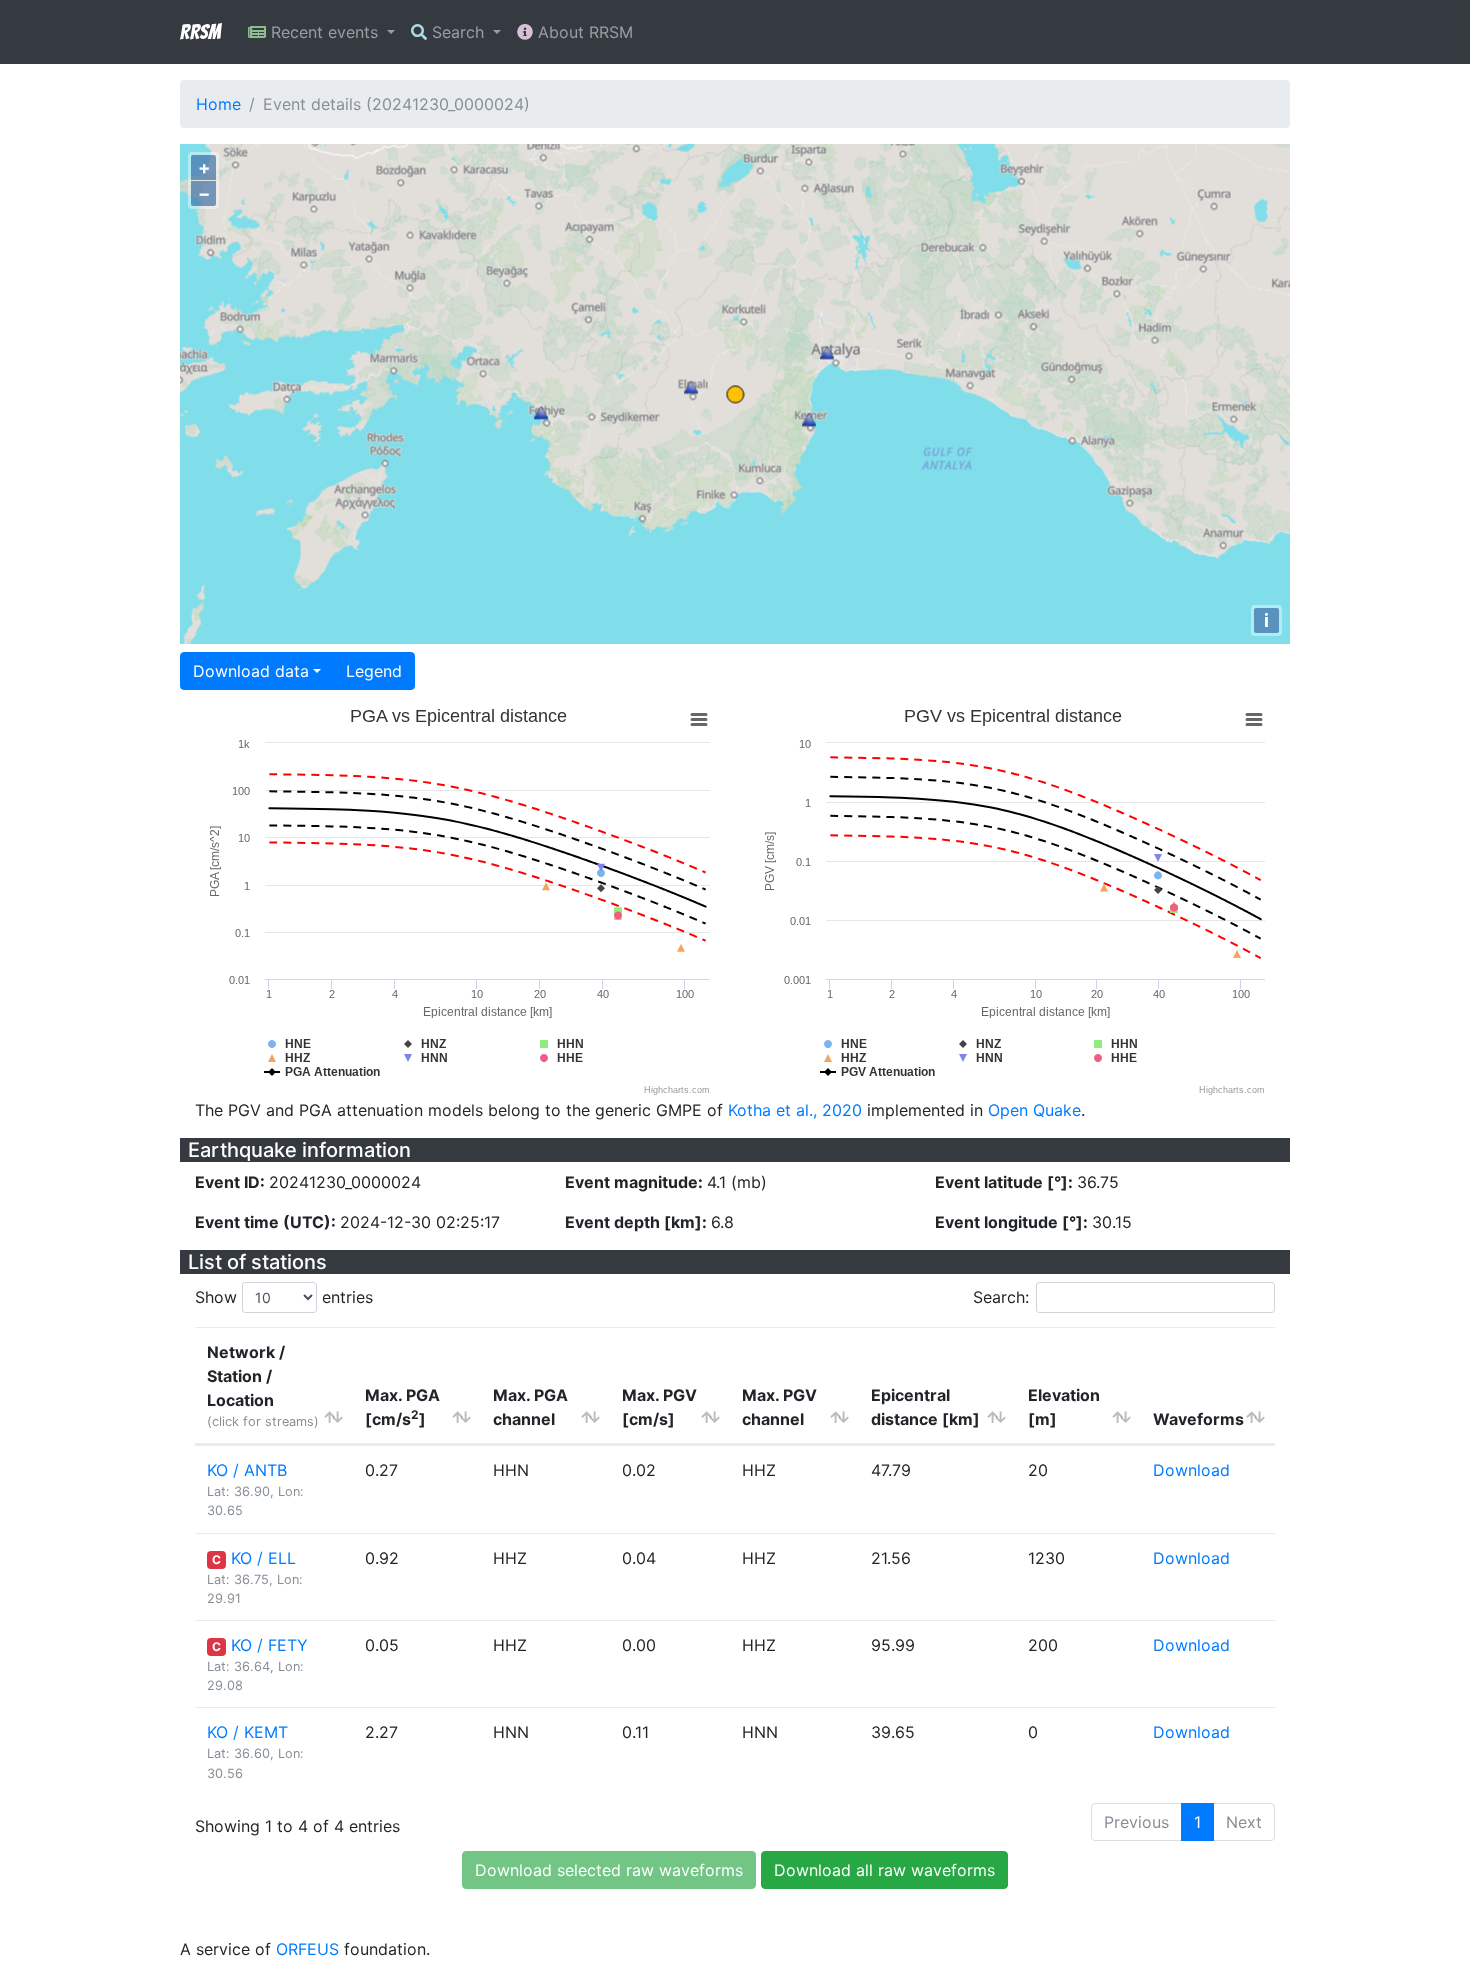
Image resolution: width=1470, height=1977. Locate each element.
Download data (251, 671)
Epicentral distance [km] (925, 1407)
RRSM (200, 32)
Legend (374, 671)
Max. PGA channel (530, 1407)
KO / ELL (263, 1558)
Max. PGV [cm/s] (659, 1407)
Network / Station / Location (263, 1385)
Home (218, 104)
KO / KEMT (247, 1732)
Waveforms (1198, 1419)
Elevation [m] (1064, 1407)
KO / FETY (269, 1645)
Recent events (324, 32)
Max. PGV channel (779, 1407)
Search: (1001, 1297)
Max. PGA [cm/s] (402, 1407)
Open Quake (1034, 1110)
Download (1191, 1470)
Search (458, 32)
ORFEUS (307, 1949)
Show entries (284, 1297)
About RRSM (583, 32)
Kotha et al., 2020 (795, 1110)
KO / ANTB (247, 1470)
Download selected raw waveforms (609, 1870)
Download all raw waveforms (884, 1870)
